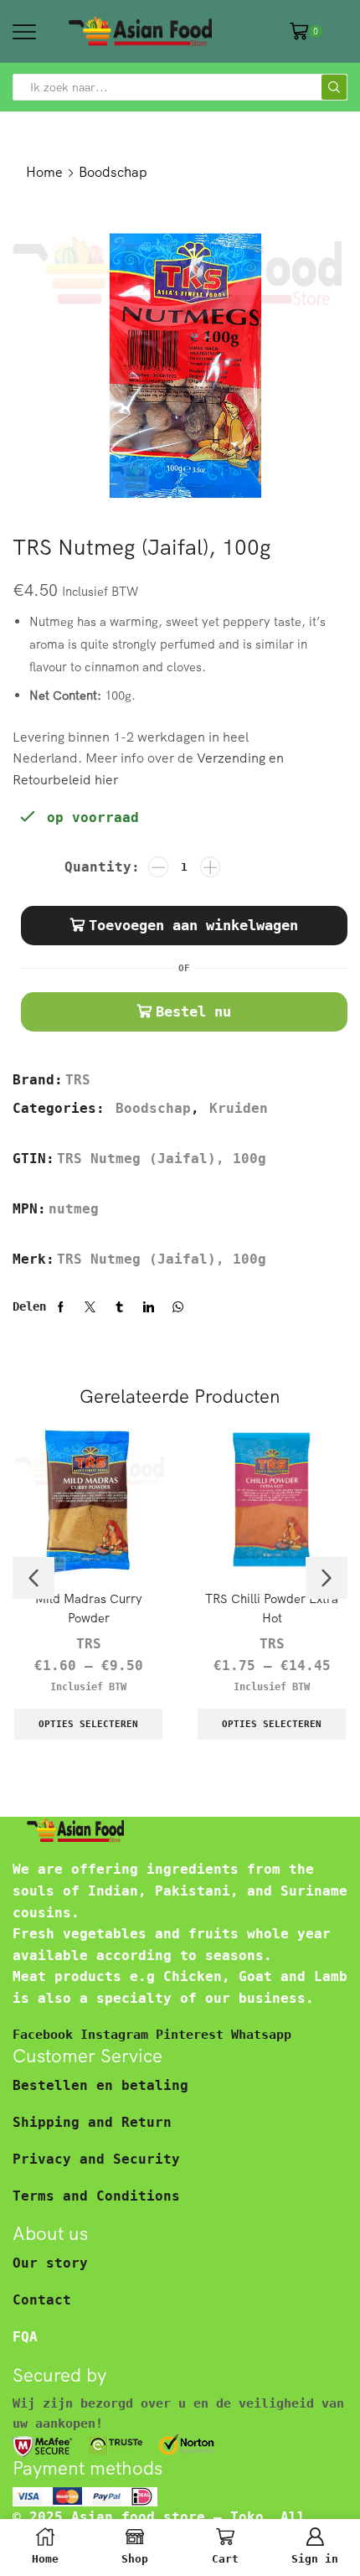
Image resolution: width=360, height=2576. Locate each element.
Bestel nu (193, 1011)
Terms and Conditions (96, 2196)
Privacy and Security (96, 2159)
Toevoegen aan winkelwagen (193, 925)
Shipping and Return (92, 2122)
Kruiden (239, 1108)
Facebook (46, 2034)
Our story (50, 2263)
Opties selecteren (88, 1724)
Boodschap (113, 172)
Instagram (118, 2034)
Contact (42, 2300)
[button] (33, 1578)
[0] (321, 31)
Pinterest (193, 2034)
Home (44, 172)
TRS (78, 1080)
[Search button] (334, 87)
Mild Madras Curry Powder (89, 1608)
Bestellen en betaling (100, 2085)
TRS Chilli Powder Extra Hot (272, 1608)
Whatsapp (261, 2034)
